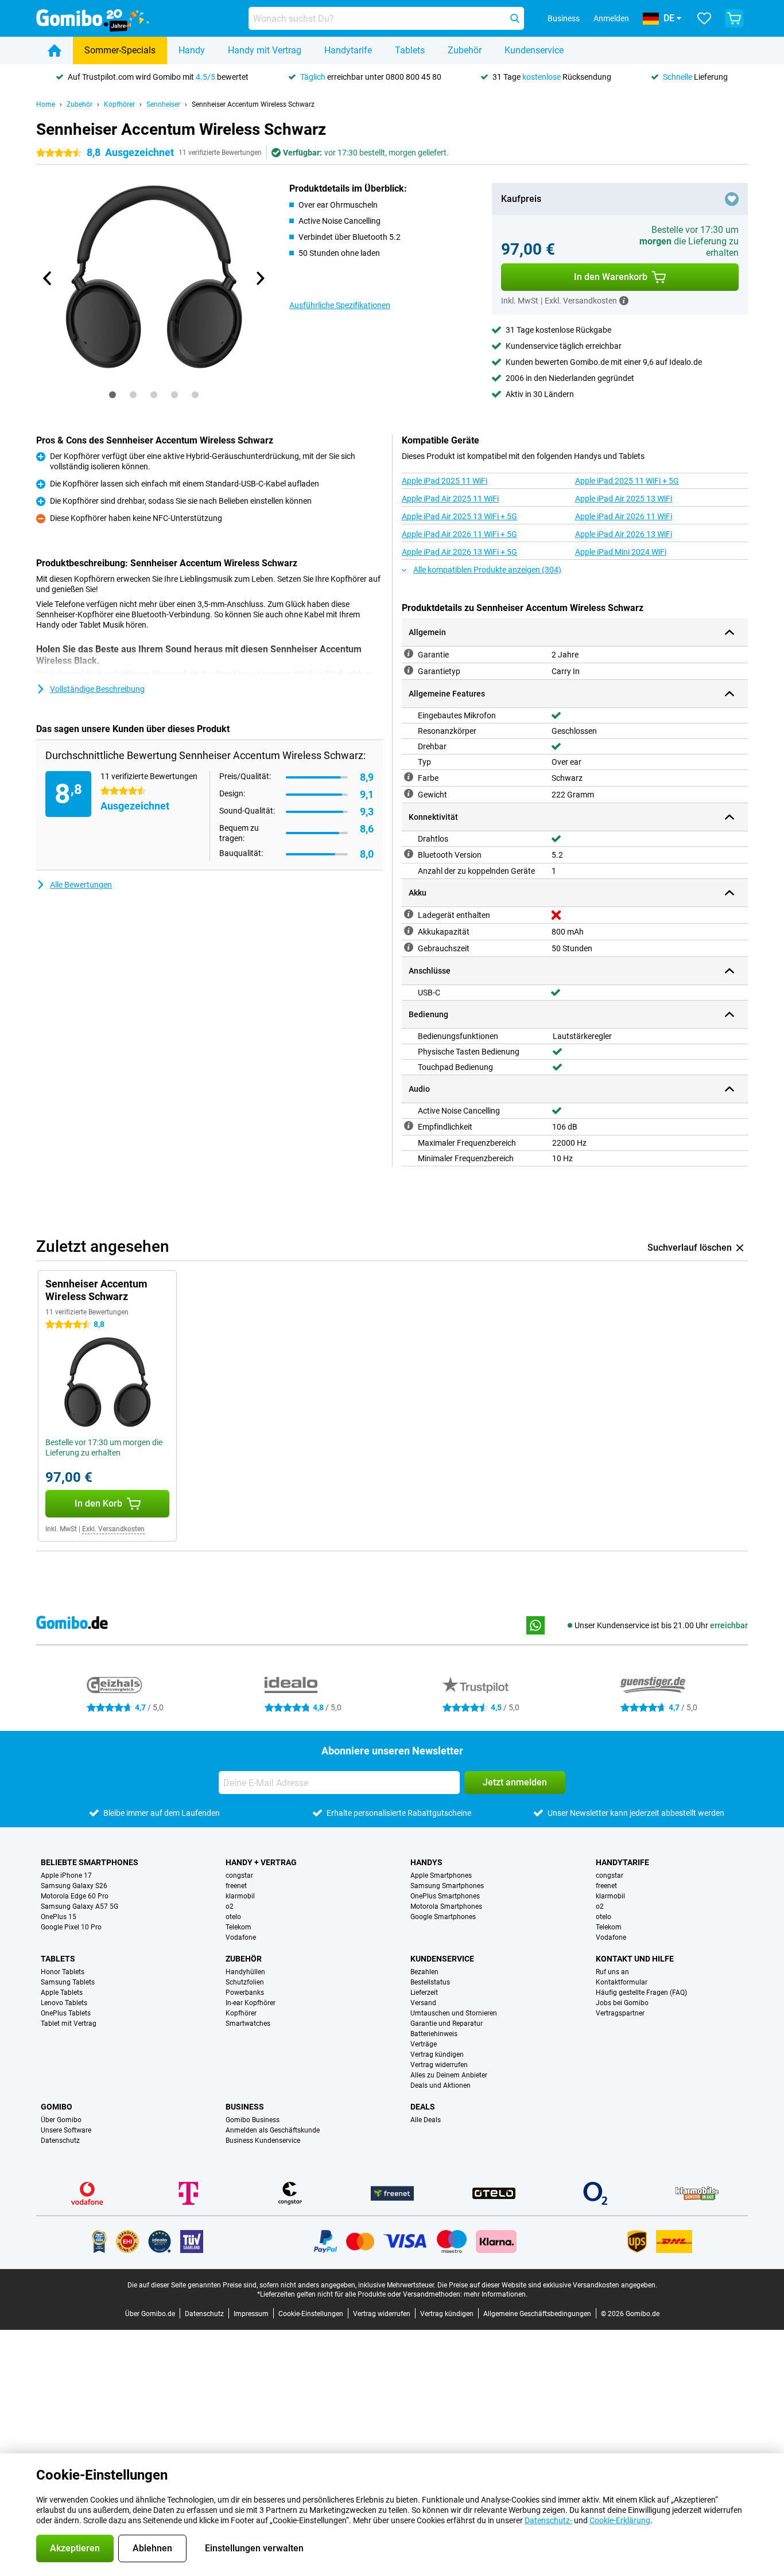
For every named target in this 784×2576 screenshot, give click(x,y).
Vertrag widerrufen (439, 2065)
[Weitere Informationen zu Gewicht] (409, 793)
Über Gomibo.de (150, 2314)
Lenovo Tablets (64, 2003)
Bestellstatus (430, 1982)
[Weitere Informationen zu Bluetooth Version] (409, 854)
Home (46, 104)
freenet (236, 1886)
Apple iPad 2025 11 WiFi (445, 481)
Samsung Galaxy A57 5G (79, 1906)
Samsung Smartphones (447, 1886)
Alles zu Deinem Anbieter (449, 2075)
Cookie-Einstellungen (311, 2314)
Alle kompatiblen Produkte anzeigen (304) (487, 570)
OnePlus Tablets (66, 2013)
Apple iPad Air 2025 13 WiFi (624, 499)
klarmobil (240, 1896)
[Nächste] (259, 278)
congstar (239, 1875)
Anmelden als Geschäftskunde (273, 2130)
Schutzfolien (245, 1982)
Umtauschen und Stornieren (454, 2013)
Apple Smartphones (441, 1875)
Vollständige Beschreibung (97, 689)
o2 (230, 1906)
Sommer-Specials (120, 50)
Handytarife (348, 50)
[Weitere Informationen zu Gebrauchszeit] (409, 947)
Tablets (410, 50)
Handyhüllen (245, 1972)
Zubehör (465, 50)
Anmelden (611, 18)
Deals (423, 2107)
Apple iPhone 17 (66, 1875)
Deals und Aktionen (440, 2085)
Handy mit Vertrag (265, 50)
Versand (423, 2003)
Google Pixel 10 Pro (71, 1927)
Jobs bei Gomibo (622, 2003)
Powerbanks (245, 1993)
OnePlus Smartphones (445, 1896)
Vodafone (241, 1937)
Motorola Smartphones (446, 1906)
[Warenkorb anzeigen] (734, 18)
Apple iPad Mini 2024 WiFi (621, 552)
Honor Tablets (63, 1972)
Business (245, 2107)
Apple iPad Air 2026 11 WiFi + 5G (459, 534)
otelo (233, 1917)
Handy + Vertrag (261, 1862)
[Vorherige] (48, 278)
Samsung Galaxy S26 (74, 1886)
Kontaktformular (622, 1982)
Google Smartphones (443, 1917)
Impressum (251, 2314)
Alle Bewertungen (81, 885)
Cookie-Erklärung (620, 2520)
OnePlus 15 (59, 1917)
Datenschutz (60, 2141)
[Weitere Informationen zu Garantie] (409, 653)
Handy (192, 50)
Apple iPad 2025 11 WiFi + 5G (627, 481)
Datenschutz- (548, 2520)
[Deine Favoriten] (704, 18)
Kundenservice (534, 50)
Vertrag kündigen (437, 2054)
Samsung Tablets (68, 1982)
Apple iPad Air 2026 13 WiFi (624, 534)
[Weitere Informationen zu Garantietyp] (409, 670)
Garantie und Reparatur (447, 2024)
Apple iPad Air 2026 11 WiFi (624, 516)
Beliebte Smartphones (90, 1862)
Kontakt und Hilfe (635, 1959)
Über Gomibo (61, 2120)
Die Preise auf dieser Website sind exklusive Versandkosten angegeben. (547, 2285)
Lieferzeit (424, 1993)
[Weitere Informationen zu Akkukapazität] (409, 931)
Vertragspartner (620, 2013)
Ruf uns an (612, 1972)
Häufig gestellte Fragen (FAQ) (641, 1993)
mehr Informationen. (496, 2294)
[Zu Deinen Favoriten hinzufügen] (732, 199)
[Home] (55, 50)
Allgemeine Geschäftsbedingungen (537, 2314)
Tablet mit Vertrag (69, 2024)
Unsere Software (66, 2130)
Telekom (238, 1927)
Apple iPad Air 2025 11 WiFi (450, 499)
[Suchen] (515, 18)
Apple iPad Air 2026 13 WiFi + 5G (459, 552)
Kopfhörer (119, 104)
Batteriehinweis (434, 2034)
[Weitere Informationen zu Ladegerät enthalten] (409, 914)
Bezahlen (424, 1972)
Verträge (424, 2044)
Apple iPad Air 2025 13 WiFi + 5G (459, 516)
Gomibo (57, 2107)
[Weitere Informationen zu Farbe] (409, 777)
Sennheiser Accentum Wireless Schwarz (253, 104)
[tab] (112, 395)
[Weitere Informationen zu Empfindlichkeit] (409, 1126)
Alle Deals (426, 2120)
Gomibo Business (253, 2120)
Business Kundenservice (263, 2141)
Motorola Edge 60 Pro (75, 1896)
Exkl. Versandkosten (113, 1529)
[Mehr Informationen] (624, 301)
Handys (426, 1862)
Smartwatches (248, 2024)
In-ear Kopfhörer (251, 2003)
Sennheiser (163, 104)
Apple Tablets (62, 1993)
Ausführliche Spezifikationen (340, 305)
